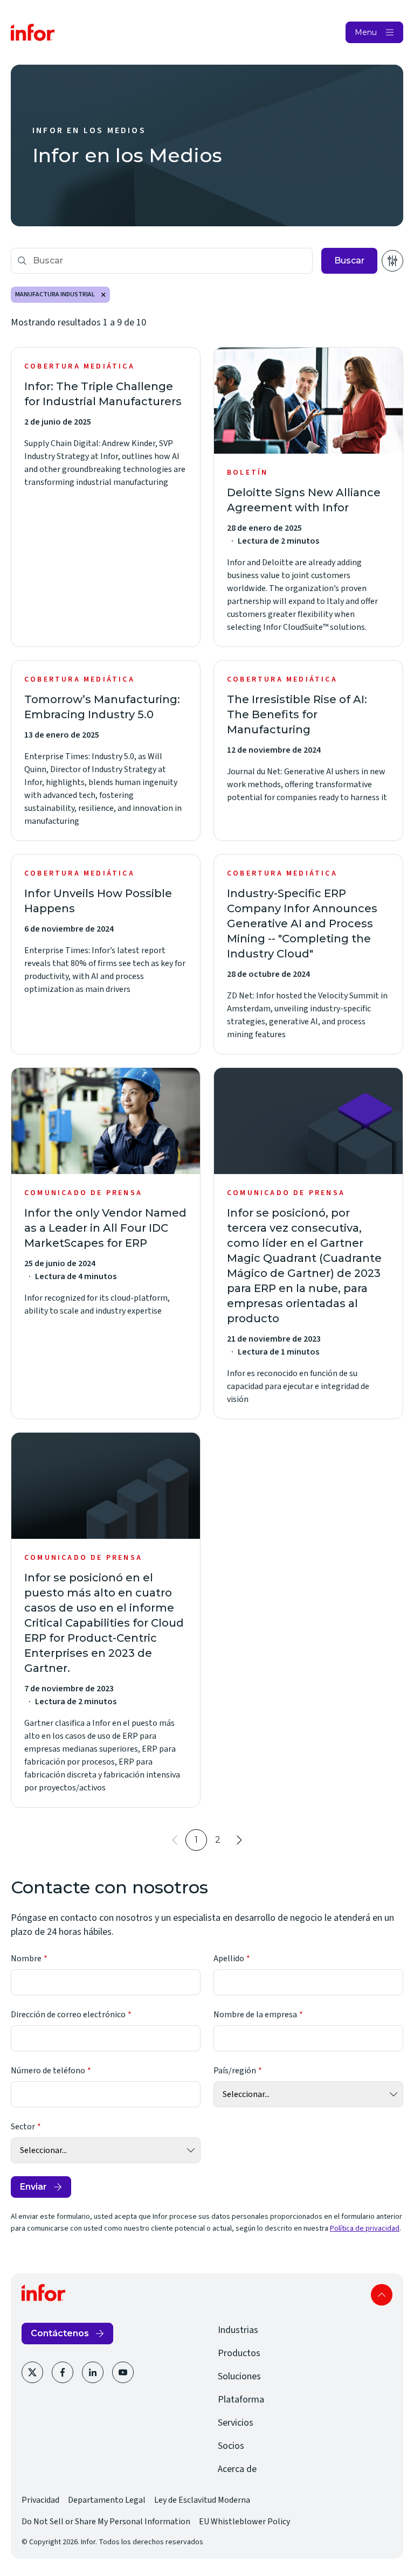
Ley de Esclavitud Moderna (202, 2500)
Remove (103, 295)
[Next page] (239, 1840)
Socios (231, 2446)
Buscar (349, 261)
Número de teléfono (48, 2071)
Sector (23, 2127)
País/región (235, 2071)
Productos (239, 2353)
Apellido (229, 1959)
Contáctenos (60, 2333)
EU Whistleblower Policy (244, 2522)
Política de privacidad (365, 2228)
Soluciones (239, 2376)
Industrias (238, 2330)
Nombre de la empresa (255, 2015)
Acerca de (237, 2469)
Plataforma (241, 2400)
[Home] (33, 32)
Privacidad (40, 2500)
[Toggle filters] (392, 261)
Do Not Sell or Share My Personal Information (106, 2522)
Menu (366, 32)
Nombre (26, 1959)
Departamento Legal (107, 2500)
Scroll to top (382, 2295)
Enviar (33, 2187)
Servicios (236, 2423)
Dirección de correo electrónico (68, 2015)
